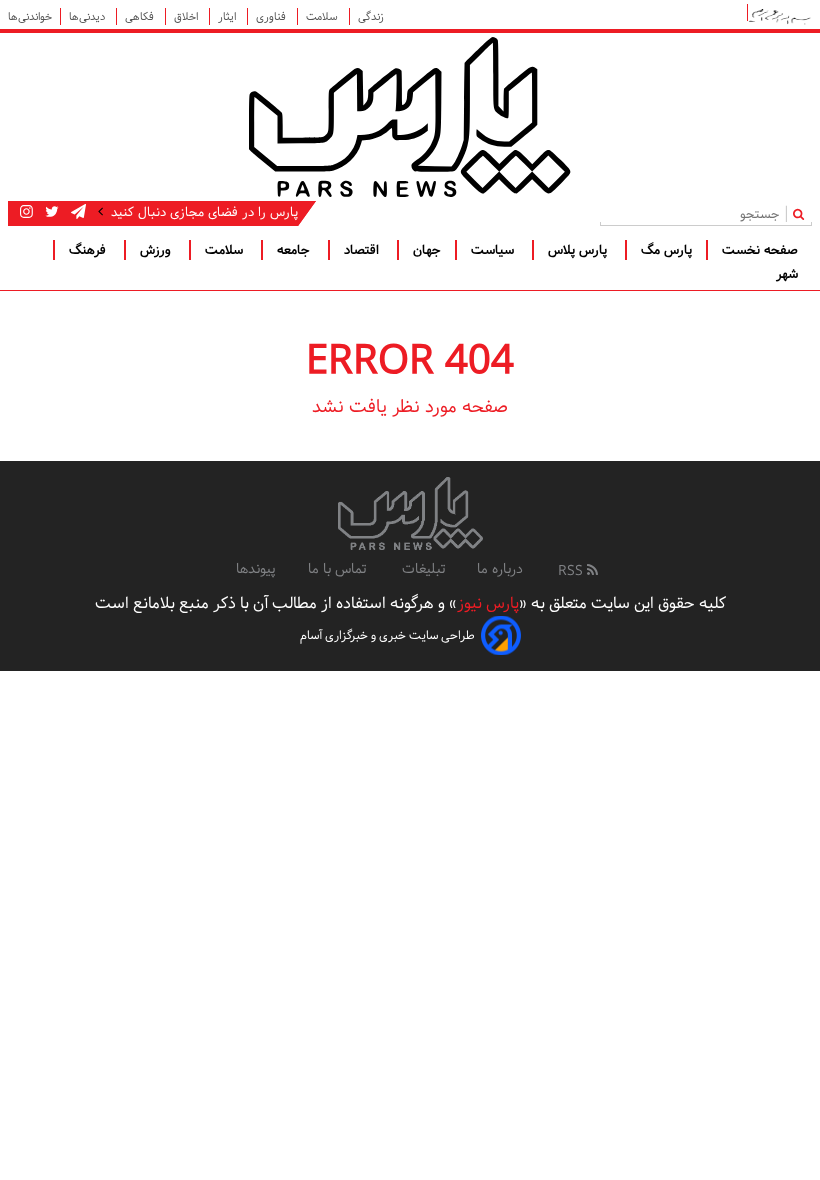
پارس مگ (666, 250)
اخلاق (187, 16)
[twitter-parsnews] (50, 212)
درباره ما (500, 569)
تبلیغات (423, 569)
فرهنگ (89, 250)
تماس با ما (339, 569)
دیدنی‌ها (88, 16)
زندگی (371, 16)
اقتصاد (363, 250)
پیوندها (256, 569)
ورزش (157, 250)
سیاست (494, 250)
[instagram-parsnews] (26, 212)
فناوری (272, 16)
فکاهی (141, 16)
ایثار (228, 16)
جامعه (295, 250)
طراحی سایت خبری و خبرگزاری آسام (387, 635)
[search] (802, 213)
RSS (572, 571)
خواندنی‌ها (30, 16)
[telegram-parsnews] (76, 212)
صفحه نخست (760, 250)
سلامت (323, 16)
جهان (427, 250)
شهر (787, 274)
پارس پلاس (579, 250)
